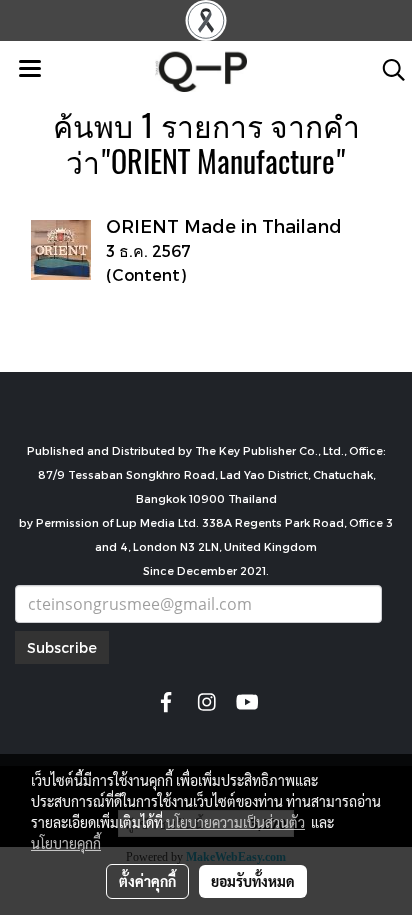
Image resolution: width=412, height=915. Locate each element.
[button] (387, 70)
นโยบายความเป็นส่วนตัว (235, 822)
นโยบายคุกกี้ (66, 843)
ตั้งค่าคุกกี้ (147, 881)
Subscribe (62, 647)
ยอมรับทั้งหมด (253, 881)
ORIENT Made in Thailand (224, 225)
